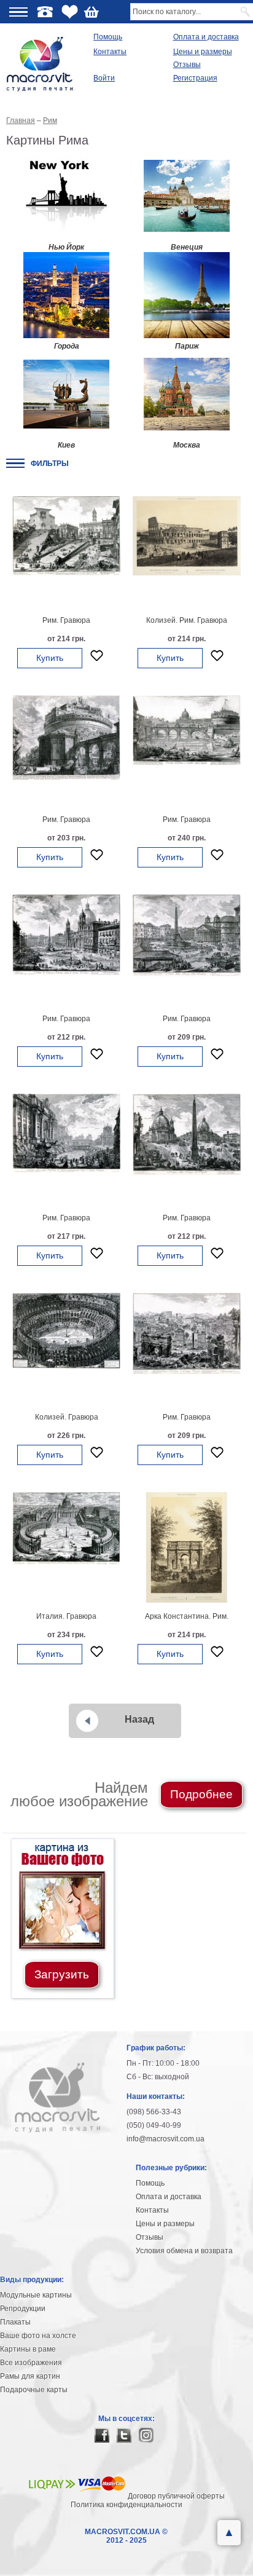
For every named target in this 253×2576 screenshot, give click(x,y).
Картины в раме (28, 2349)
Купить (50, 658)
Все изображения (31, 2363)
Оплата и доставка (206, 37)
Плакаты (15, 2322)
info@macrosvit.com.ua (165, 2139)
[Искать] (246, 12)
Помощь (108, 37)
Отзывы (187, 65)
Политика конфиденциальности (126, 2505)
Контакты (110, 52)
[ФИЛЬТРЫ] (15, 463)
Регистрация (195, 78)
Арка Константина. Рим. (187, 1616)
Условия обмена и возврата (184, 2251)
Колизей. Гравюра (67, 1417)
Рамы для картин (30, 2376)
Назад (139, 1719)
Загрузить (62, 1974)
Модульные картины (36, 2295)
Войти (104, 78)
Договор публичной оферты (176, 2496)
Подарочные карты (34, 2390)
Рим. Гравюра (66, 620)
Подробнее (201, 1794)
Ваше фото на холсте (38, 2336)
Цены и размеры (203, 52)
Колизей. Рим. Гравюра (187, 620)
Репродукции (23, 2309)
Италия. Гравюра (66, 1616)
